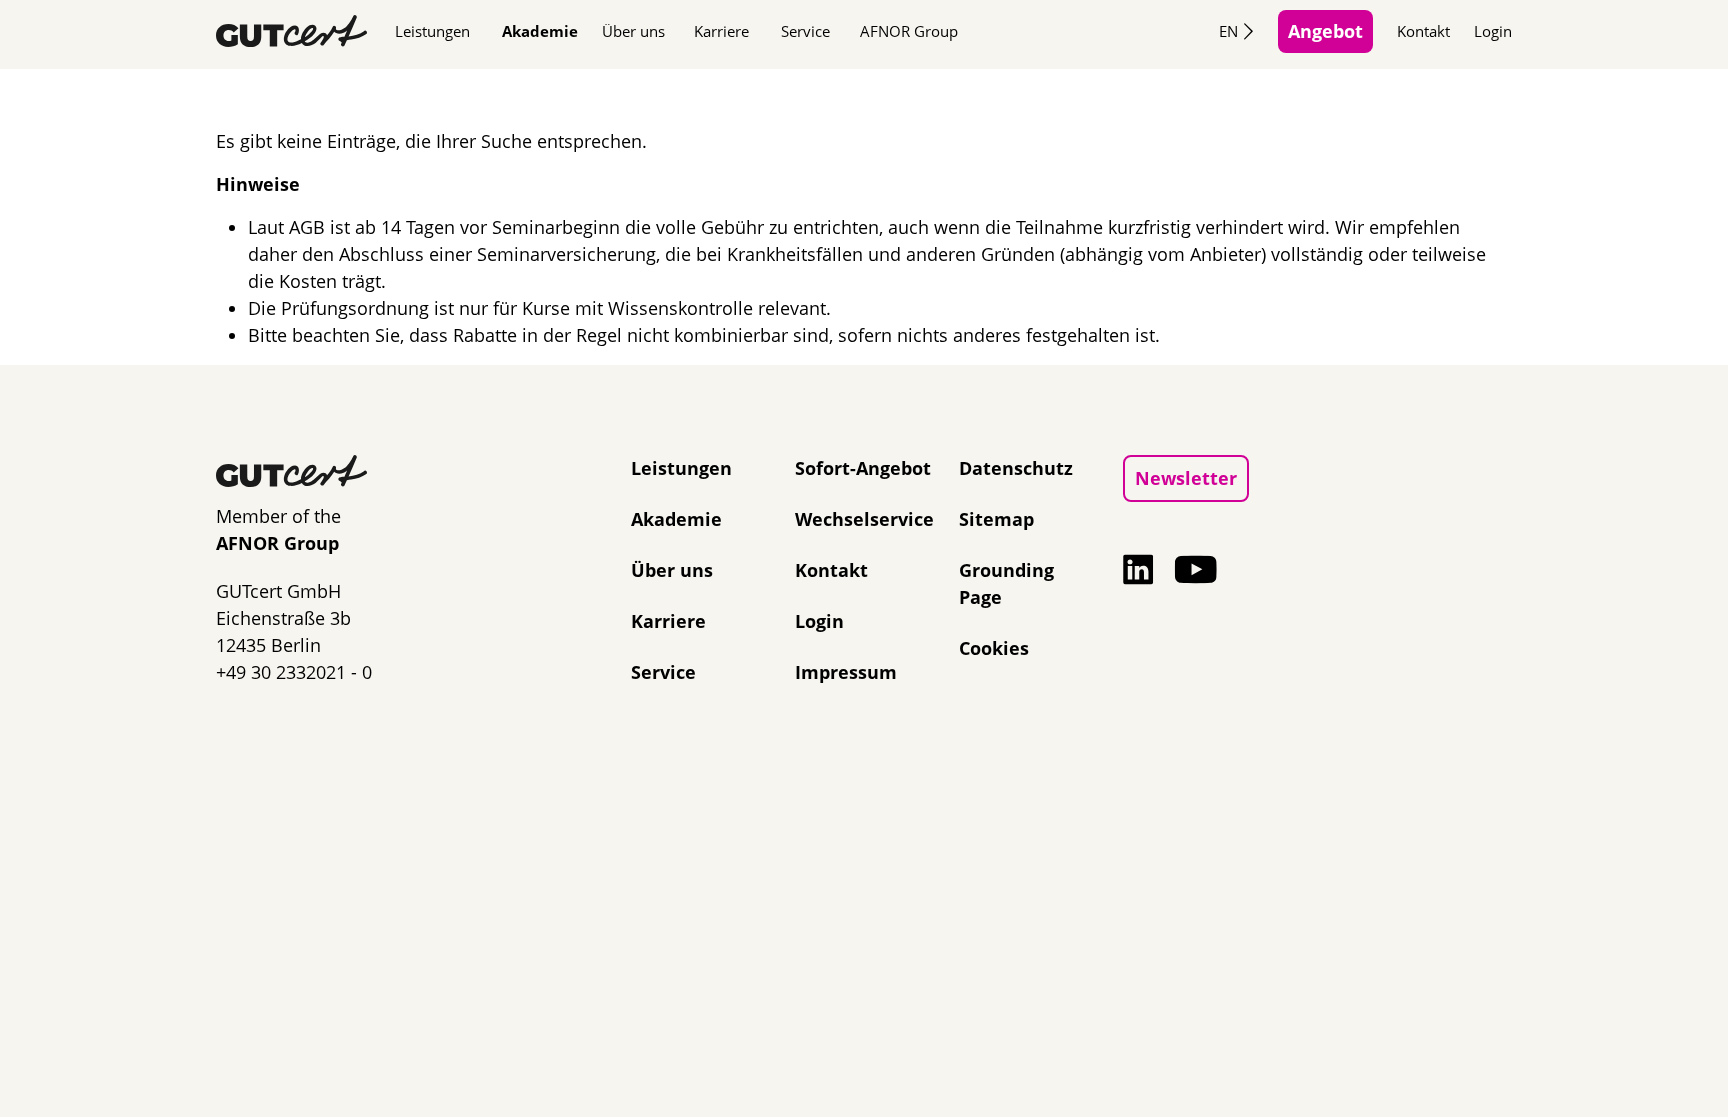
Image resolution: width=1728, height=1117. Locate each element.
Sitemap (996, 519)
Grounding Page (1006, 583)
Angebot (1325, 31)
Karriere (721, 31)
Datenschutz (1016, 468)
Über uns (633, 31)
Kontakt (1423, 31)
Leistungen (432, 31)
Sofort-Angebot (863, 468)
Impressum (846, 672)
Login (1493, 31)
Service (805, 31)
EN (1228, 31)
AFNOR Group (909, 31)
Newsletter (1186, 478)
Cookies (994, 648)
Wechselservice (864, 519)
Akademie (540, 31)
